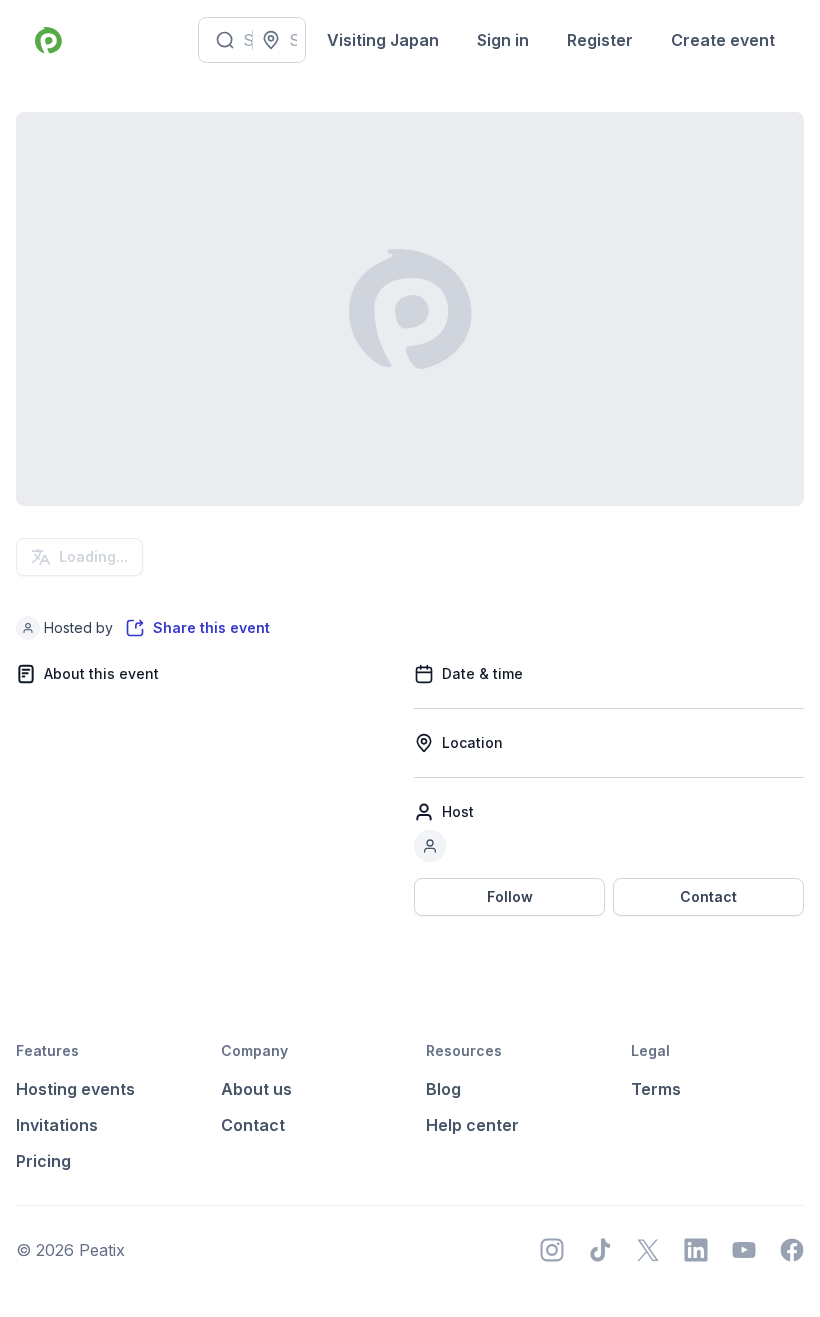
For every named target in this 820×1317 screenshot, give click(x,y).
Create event (723, 40)
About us (256, 1089)
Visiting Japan (383, 40)
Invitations (57, 1125)
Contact (708, 896)
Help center (472, 1125)
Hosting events (75, 1089)
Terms (656, 1089)
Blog (443, 1089)
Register (600, 40)
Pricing (43, 1161)
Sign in (503, 40)
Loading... (93, 556)
